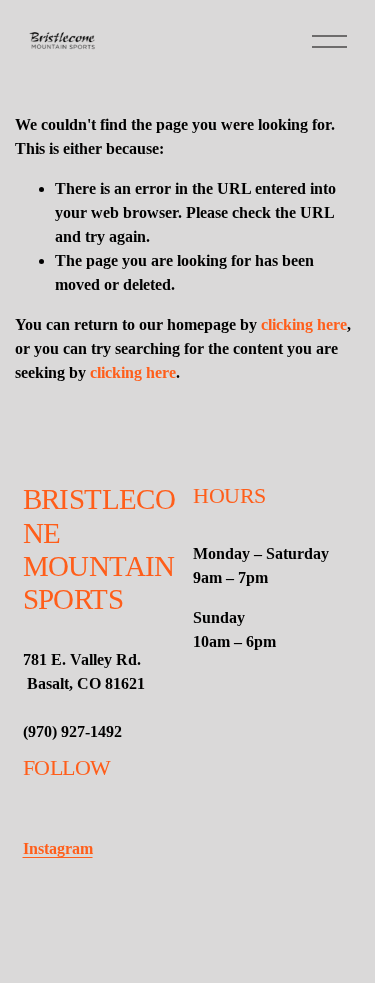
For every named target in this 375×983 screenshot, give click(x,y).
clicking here (304, 324)
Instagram (58, 848)
